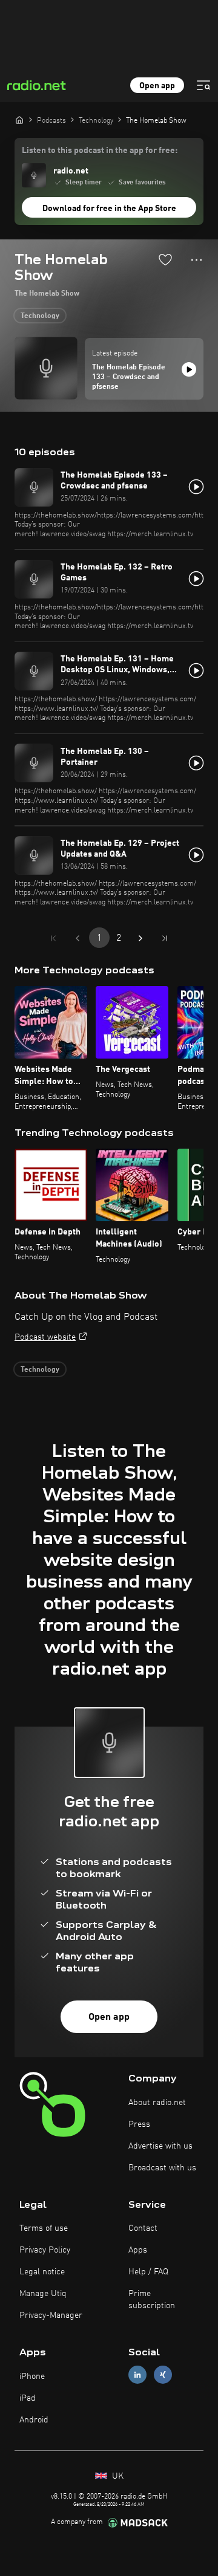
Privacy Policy (45, 2250)
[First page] (53, 938)
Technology (40, 316)
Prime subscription (152, 2300)
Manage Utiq (43, 2294)
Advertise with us (160, 2146)
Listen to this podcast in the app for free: (100, 151)
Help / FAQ (148, 2272)
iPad (28, 2398)
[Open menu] (203, 85)
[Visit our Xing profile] (163, 2375)
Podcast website (45, 1337)
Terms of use (44, 2228)
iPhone (32, 2376)
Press (139, 2124)
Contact (143, 2228)
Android (34, 2420)
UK (117, 2476)
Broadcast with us (162, 2168)
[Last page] (165, 938)
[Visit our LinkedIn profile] (137, 2375)
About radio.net (157, 2103)
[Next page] (140, 938)
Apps (138, 2250)
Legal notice (42, 2272)
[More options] (197, 260)
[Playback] (189, 369)
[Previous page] (78, 938)
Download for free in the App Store (109, 209)
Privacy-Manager (51, 2315)
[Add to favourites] (165, 259)
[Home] (19, 120)
